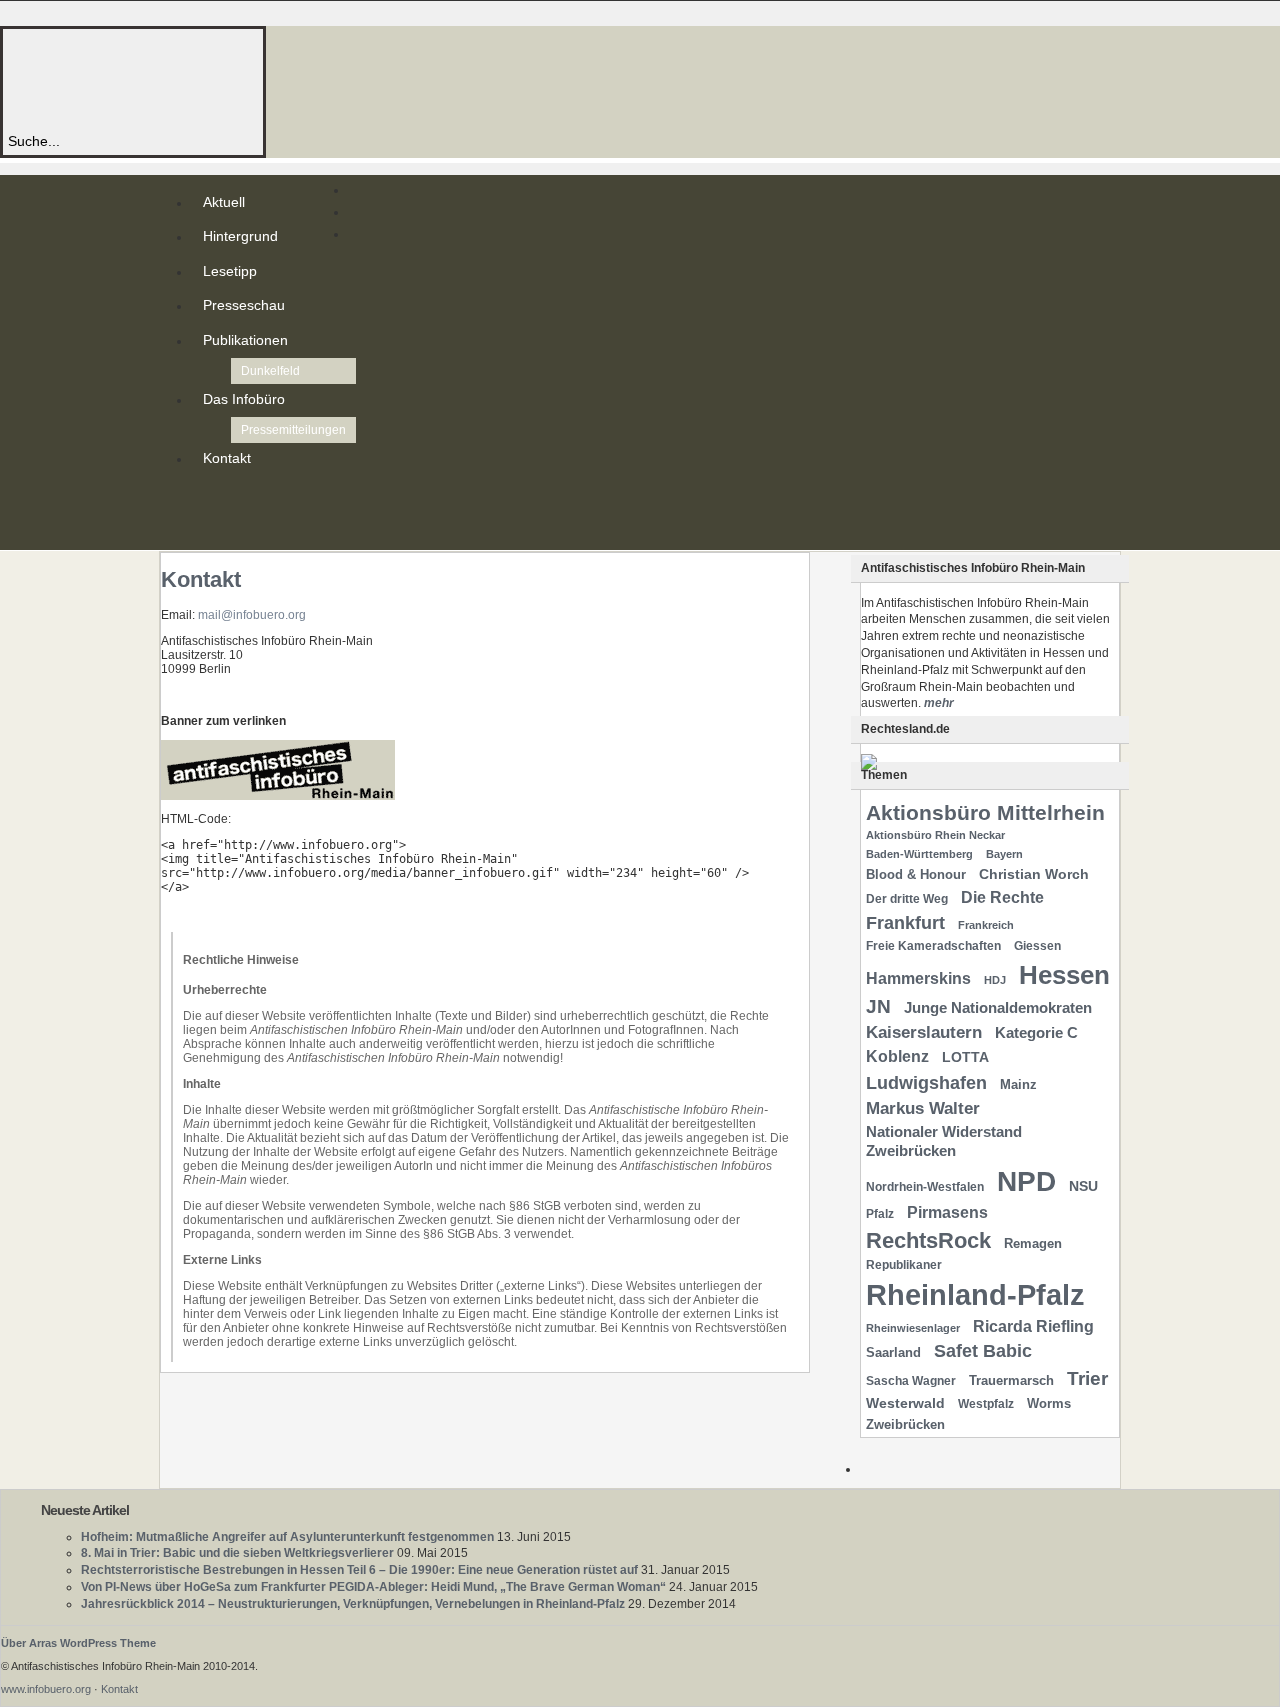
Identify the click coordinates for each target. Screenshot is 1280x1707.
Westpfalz (986, 1404)
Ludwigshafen (926, 1082)
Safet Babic (983, 1351)
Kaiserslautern (924, 1032)
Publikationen (245, 340)
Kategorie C (1036, 1033)
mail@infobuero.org (252, 615)
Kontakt (227, 458)
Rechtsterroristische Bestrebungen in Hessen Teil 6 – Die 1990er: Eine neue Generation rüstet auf (359, 1570)
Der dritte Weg (907, 899)
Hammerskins (918, 978)
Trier (1087, 1378)
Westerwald (905, 1403)
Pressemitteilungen (293, 430)
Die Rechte (1002, 897)
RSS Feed (207, 498)
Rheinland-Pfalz (975, 1294)
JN (878, 1006)
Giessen (1037, 946)
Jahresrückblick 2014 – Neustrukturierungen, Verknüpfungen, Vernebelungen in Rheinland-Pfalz (353, 1604)
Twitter (207, 514)
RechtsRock (928, 1240)
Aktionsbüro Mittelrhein (985, 812)
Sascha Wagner (911, 1381)
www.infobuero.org (46, 1689)
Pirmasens (947, 1212)
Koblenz (897, 1056)
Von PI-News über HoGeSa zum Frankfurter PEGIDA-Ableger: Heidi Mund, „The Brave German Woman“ (373, 1587)
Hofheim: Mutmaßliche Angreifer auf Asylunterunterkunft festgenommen (287, 1537)
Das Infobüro (244, 399)
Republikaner (904, 1265)
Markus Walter (923, 1108)
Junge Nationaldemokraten (998, 1008)
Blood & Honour (916, 874)
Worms (1049, 1403)
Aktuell (224, 202)
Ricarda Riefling (1033, 1326)
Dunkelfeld (270, 371)
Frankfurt (905, 922)
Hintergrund (240, 236)
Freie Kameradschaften (933, 946)
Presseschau (244, 305)
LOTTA (965, 1057)
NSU (1083, 1186)
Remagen (1033, 1243)
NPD (1026, 1181)
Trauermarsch (1011, 1380)
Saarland (893, 1352)
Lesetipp (230, 271)
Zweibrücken (905, 1424)
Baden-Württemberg (919, 854)
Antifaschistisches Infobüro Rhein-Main (278, 79)
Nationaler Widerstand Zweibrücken (944, 1141)
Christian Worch (1034, 874)
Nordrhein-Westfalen (925, 1187)
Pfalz (880, 1214)
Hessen (1064, 975)
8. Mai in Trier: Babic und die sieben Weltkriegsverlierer (237, 1553)
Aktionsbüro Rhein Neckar (935, 835)
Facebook (207, 530)
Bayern (1004, 854)
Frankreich (986, 925)
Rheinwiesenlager (913, 1328)
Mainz (1018, 1084)
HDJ (995, 980)
